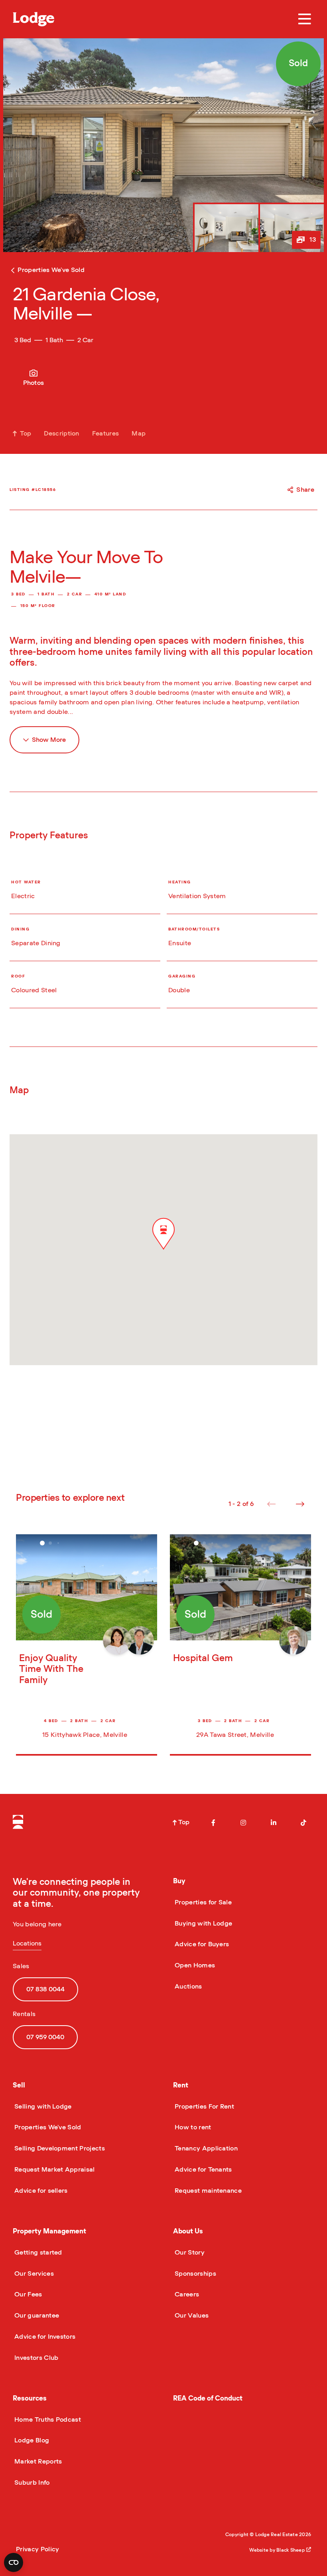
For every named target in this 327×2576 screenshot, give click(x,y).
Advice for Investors (44, 2337)
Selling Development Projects (59, 2148)
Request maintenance (207, 2191)
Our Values (191, 2316)
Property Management (49, 2231)
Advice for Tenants (203, 2170)
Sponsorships (195, 2274)
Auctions (188, 1987)
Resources (30, 2398)
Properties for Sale (202, 1902)
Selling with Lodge (42, 2107)
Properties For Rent (204, 2107)
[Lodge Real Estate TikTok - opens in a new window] (303, 1823)
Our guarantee (36, 2316)
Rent (181, 2085)
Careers (186, 2294)
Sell (19, 2085)
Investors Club (35, 2358)
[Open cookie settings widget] (14, 2562)
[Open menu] (305, 19)
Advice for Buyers (201, 1944)
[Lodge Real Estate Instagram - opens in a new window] (243, 1823)
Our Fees (28, 2294)
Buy (179, 1881)
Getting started (37, 2253)
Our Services (33, 2274)
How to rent (192, 2127)
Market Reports (37, 2462)
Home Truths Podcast (47, 2420)
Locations (27, 1943)
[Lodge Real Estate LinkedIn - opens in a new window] (274, 1823)
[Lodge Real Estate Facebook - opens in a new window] (213, 1823)
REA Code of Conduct (208, 2398)
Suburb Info (31, 2483)
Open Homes (194, 1965)
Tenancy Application (205, 2148)
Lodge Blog (31, 2440)
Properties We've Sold (47, 2127)
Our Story (189, 2253)
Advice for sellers (40, 2191)
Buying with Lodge (203, 1924)
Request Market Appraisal (54, 2170)
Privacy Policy (37, 2549)
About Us (188, 2231)
